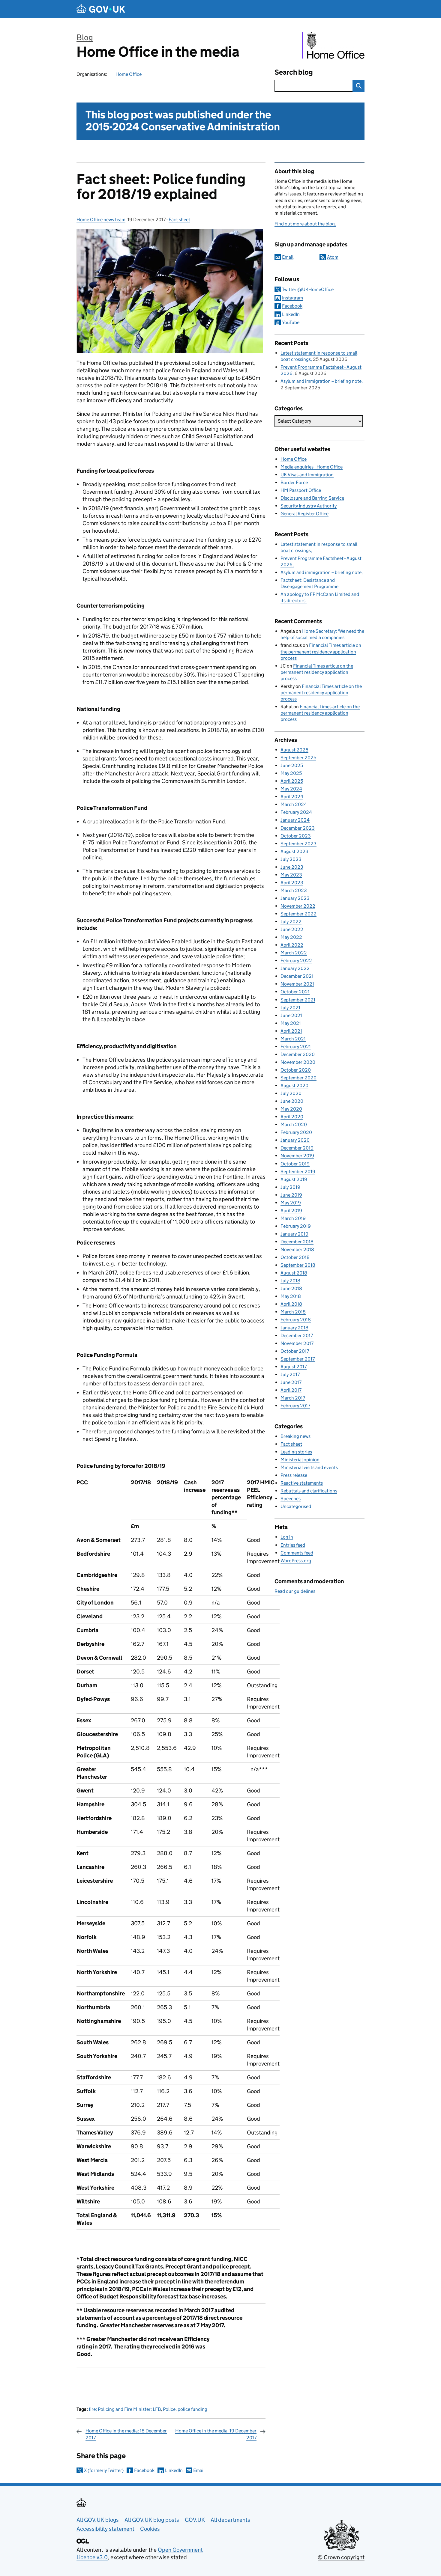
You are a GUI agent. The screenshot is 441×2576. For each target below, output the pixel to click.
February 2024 (296, 812)
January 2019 (294, 1234)
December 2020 (298, 1054)
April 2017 (291, 1390)
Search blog (294, 72)
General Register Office (304, 514)
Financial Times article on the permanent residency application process (321, 651)
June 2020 (292, 1101)
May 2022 (291, 937)
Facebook (144, 2470)
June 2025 (292, 765)
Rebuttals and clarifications (309, 1491)
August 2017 (294, 1367)
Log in (287, 1537)
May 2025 (291, 773)
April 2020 (292, 1117)
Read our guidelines (295, 1591)
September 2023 (298, 844)
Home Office (129, 74)
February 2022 (296, 961)
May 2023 (291, 875)
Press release (294, 1475)
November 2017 (297, 1343)
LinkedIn (174, 2470)
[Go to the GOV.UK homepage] (101, 9)
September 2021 (298, 1000)
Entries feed (293, 1545)
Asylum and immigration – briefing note (321, 381)
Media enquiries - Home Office (312, 467)
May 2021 (291, 1023)
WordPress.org (296, 1561)
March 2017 (293, 1398)
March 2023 (294, 890)
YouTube (291, 322)
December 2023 (298, 828)
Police (169, 2409)
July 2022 (291, 922)
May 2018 (291, 1296)
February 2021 (296, 1047)
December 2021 (297, 976)
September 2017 (298, 1359)
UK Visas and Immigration (307, 475)
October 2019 (295, 1164)
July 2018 (290, 1281)
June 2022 (292, 929)
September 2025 (298, 758)
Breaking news (295, 1436)
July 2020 (291, 1093)
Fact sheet (179, 220)
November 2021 (297, 984)
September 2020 (298, 1078)
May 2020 (291, 1109)
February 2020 (296, 1132)
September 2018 (298, 1265)
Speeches (291, 1499)
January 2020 (295, 1140)
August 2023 (294, 851)
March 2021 (293, 1039)
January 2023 (295, 898)
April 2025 (292, 781)
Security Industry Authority (309, 506)
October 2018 (295, 1257)
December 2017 (297, 1336)
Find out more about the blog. (305, 224)
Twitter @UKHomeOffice (308, 289)
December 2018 (297, 1242)
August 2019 (294, 1179)
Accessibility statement (105, 2529)
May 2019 (291, 1203)
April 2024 (292, 797)
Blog (85, 37)
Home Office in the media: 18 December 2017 (126, 2434)
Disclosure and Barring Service (312, 498)
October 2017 (295, 1351)
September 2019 (298, 1172)
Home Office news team (101, 220)
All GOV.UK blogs (98, 2520)
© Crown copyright (341, 2557)
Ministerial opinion (300, 1460)
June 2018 (291, 1288)
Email (199, 2470)
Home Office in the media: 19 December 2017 (216, 2434)
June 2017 (291, 1382)
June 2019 (291, 1195)
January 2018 (294, 1328)
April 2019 (291, 1211)
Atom (333, 257)
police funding (192, 2409)
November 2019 (297, 1156)
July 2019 (290, 1187)
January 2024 (295, 820)
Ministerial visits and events (309, 1467)
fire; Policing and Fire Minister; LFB (125, 2409)
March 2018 (293, 1312)
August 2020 (294, 1086)
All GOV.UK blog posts (152, 2520)
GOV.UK (195, 2520)
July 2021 (290, 1008)
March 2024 (294, 804)
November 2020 (298, 1062)
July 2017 (290, 1374)
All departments (230, 2520)
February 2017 (295, 1406)
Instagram (292, 298)
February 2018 (296, 1320)
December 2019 (297, 1148)
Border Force (294, 482)
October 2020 (296, 1070)
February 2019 (296, 1226)
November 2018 (297, 1249)
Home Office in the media (158, 52)
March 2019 (293, 1218)
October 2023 (296, 836)
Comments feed (297, 1553)
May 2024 (291, 789)
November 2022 (298, 906)
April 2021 (291, 1031)
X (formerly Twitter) (104, 2470)
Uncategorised (296, 1506)
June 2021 (291, 1015)
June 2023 (292, 867)
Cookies (150, 2529)
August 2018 (294, 1273)
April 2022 (292, 945)
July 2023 (291, 859)
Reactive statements (302, 1483)
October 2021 (295, 992)
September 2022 (298, 914)
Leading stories (296, 1452)
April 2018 (291, 1304)
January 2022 (295, 968)
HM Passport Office (301, 490)
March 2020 (294, 1124)
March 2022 (294, 953)
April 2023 (292, 883)
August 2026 (294, 750)
